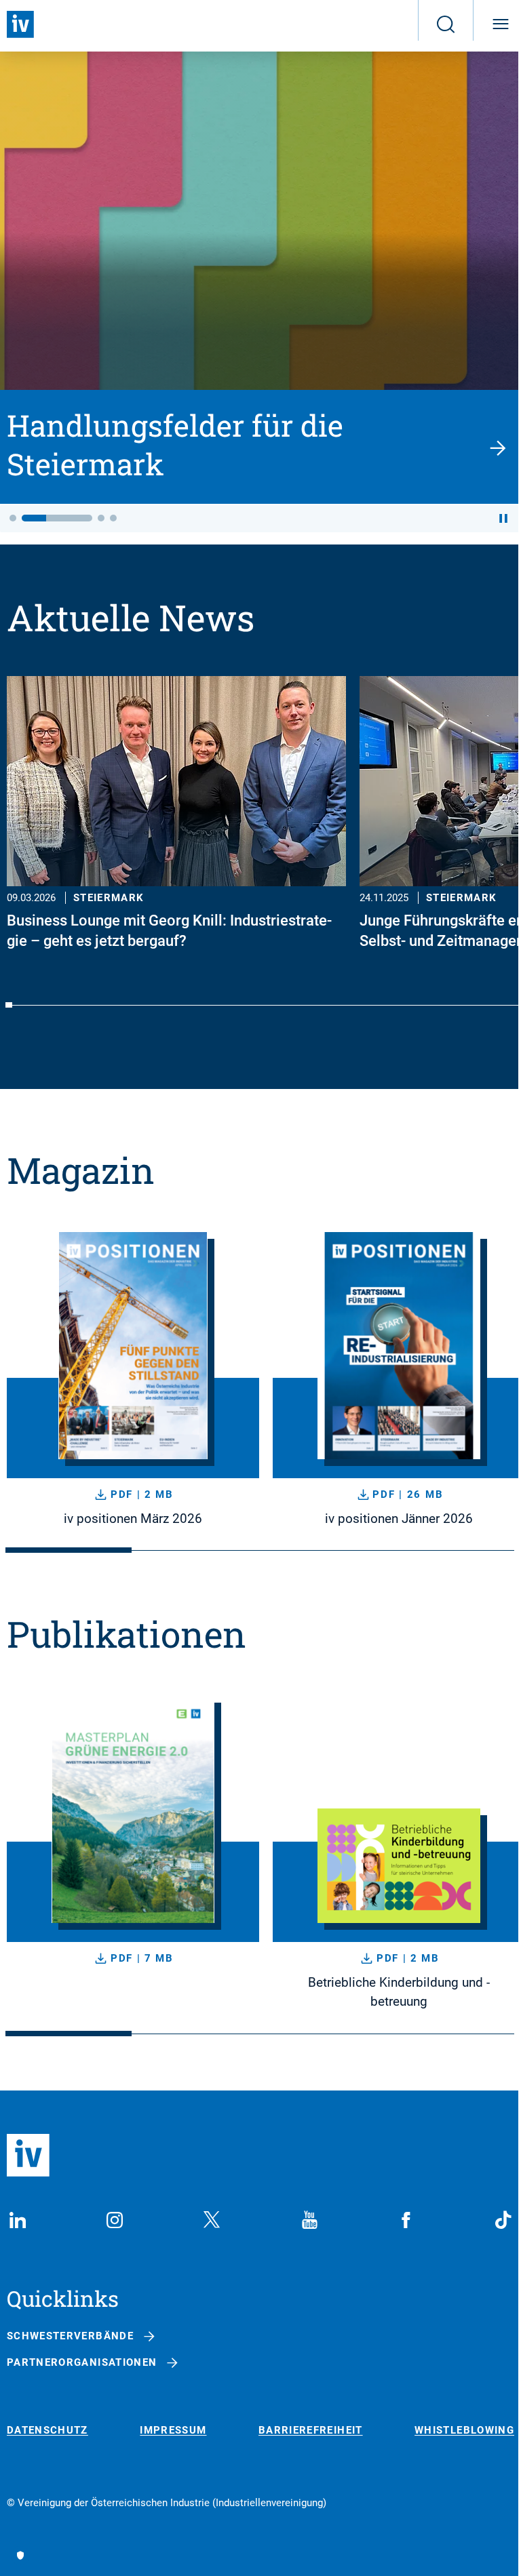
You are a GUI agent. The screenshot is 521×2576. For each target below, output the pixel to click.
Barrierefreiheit (311, 2431)
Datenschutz (47, 2431)
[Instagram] (115, 2220)
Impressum (173, 2431)
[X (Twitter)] (212, 2220)
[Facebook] (406, 2220)
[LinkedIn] (18, 2220)
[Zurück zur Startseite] (20, 24)
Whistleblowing (464, 2431)
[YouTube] (309, 2220)
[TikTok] (503, 2220)
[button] (13, 518)
